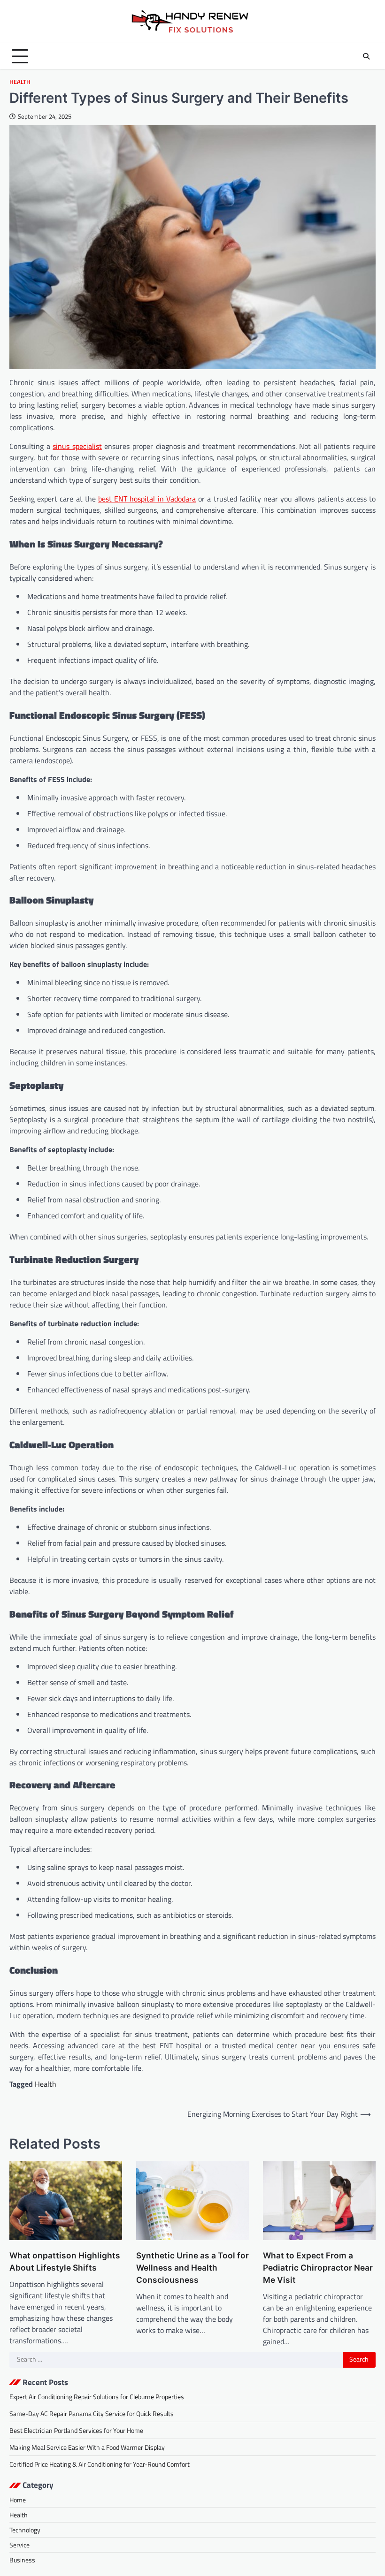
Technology (25, 2530)
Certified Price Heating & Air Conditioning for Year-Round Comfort (100, 2464)
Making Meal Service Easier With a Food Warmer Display (87, 2447)
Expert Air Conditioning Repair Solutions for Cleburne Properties (97, 2397)
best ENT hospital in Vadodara (147, 499)
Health (20, 82)
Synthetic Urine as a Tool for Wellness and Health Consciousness (192, 2268)
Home (18, 2500)
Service (19, 2545)
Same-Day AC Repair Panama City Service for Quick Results (92, 2413)
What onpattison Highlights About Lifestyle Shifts (65, 2261)
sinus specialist (77, 446)
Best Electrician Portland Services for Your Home (76, 2430)
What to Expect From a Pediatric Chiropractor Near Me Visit (318, 2268)
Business (22, 2560)
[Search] (366, 56)
